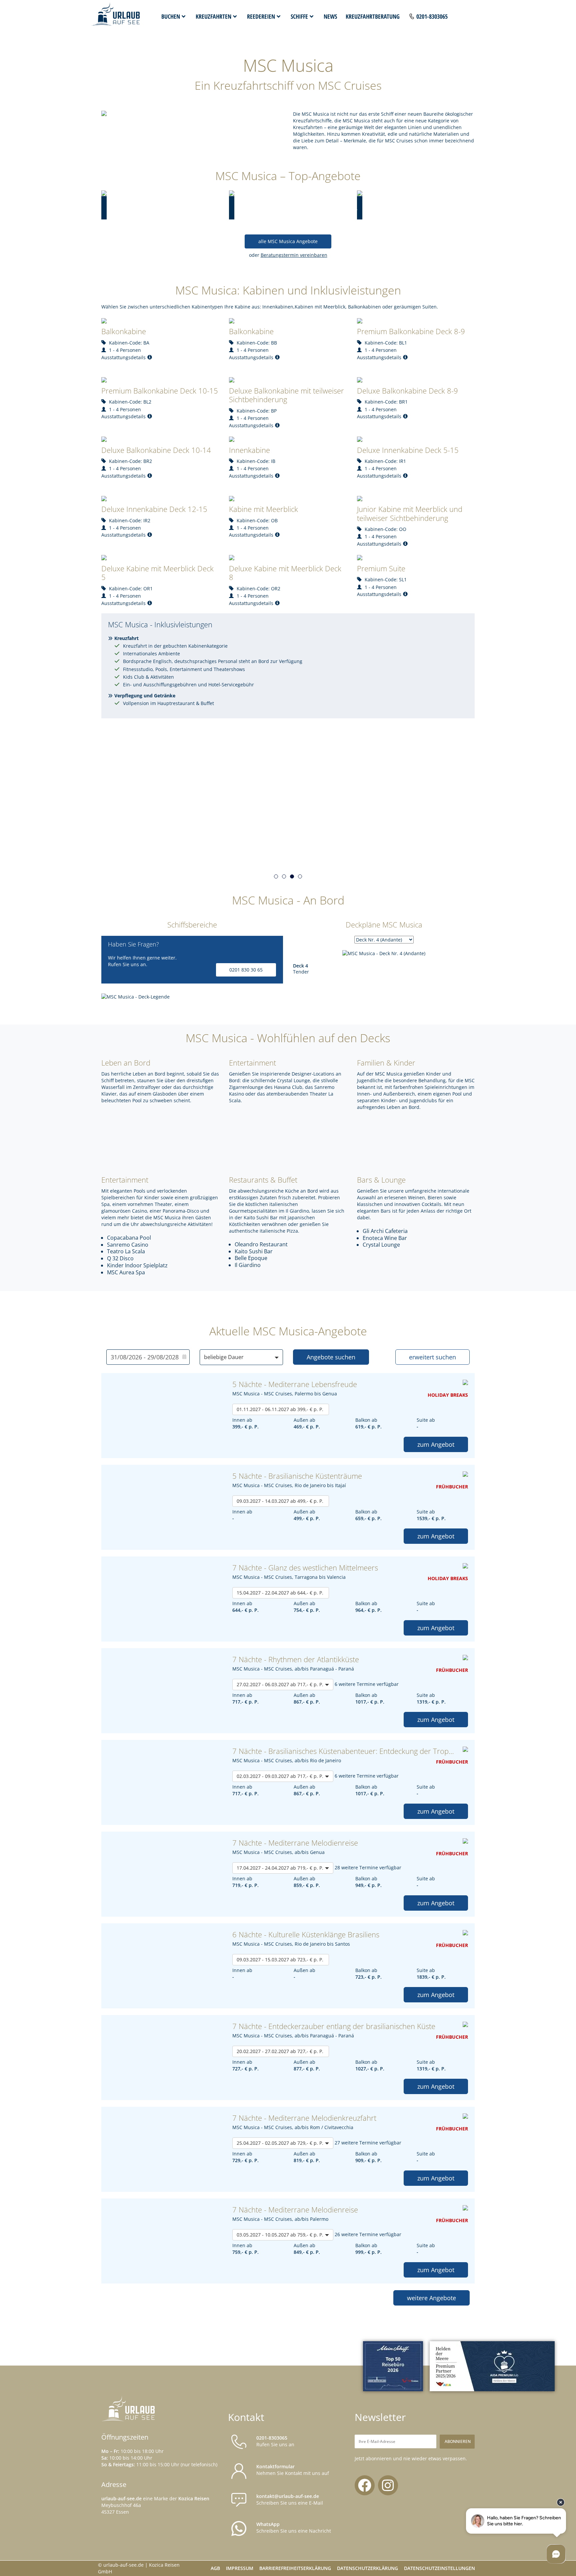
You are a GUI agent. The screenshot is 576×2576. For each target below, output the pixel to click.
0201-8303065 (432, 16)
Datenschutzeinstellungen (439, 2568)
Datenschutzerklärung (367, 2568)
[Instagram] (388, 2485)
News (330, 16)
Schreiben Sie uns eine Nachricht (294, 2527)
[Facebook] (365, 2485)
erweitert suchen (432, 1357)
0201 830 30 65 (246, 970)
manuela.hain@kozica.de (409, 847)
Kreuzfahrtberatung (373, 16)
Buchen (171, 16)
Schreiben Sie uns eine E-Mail (290, 2499)
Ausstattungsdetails (123, 357)
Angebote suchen (331, 1357)
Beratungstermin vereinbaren (294, 255)
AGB (215, 2568)
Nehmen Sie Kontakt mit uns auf (293, 2470)
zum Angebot (436, 1444)
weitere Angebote (431, 2298)
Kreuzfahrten (213, 16)
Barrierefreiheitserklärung (295, 2568)
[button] (276, 876)
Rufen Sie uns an (275, 2441)
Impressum (240, 2568)
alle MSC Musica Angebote (288, 241)
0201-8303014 (331, 847)
